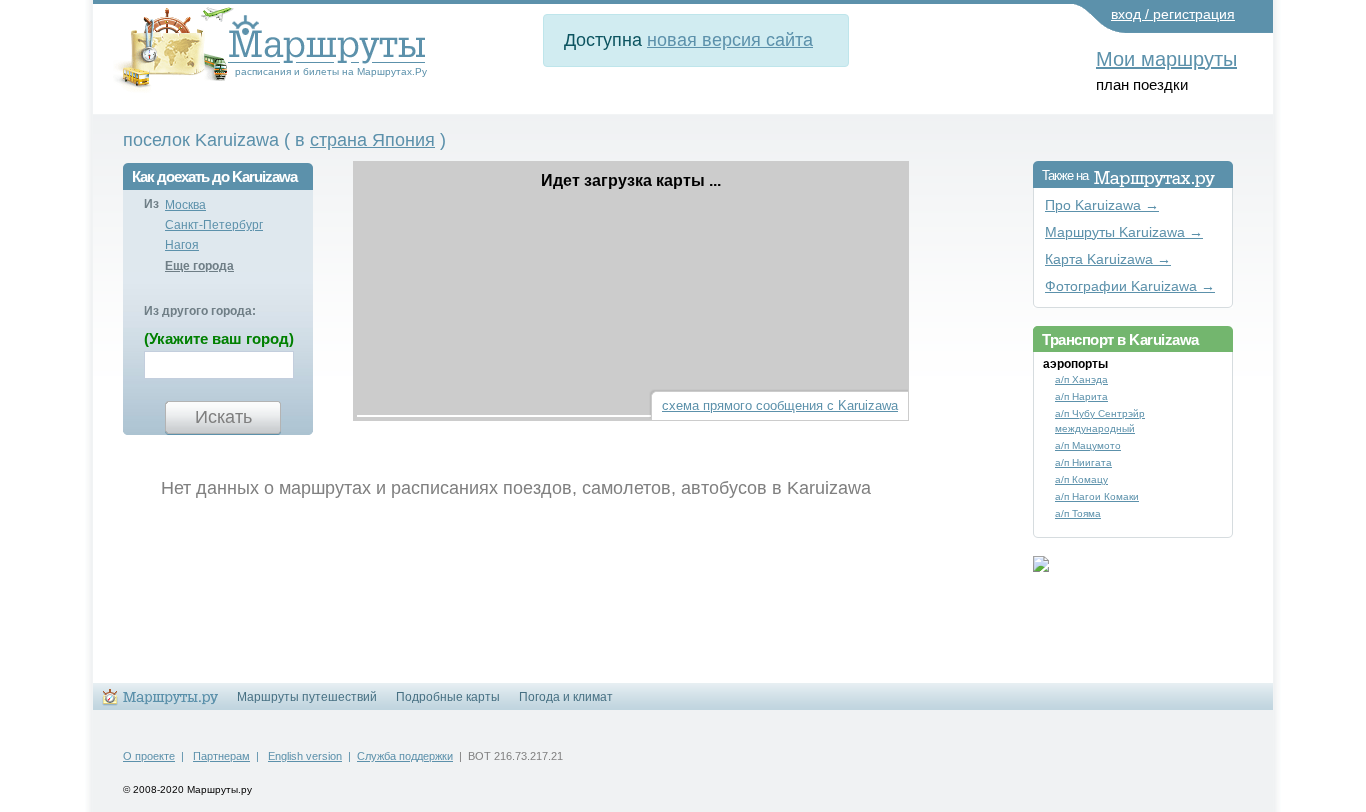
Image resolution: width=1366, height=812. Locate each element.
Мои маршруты (1166, 59)
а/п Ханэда (1081, 379)
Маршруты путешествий (307, 697)
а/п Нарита (1081, 396)
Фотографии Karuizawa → (1130, 286)
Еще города (199, 266)
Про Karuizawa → (1102, 205)
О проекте (149, 756)
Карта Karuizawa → (1108, 259)
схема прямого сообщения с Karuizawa (780, 405)
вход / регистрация (1173, 14)
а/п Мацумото (1088, 445)
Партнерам (221, 756)
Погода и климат (566, 697)
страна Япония (372, 140)
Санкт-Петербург (214, 225)
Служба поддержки (405, 756)
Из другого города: (200, 311)
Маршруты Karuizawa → (1124, 232)
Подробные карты (448, 697)
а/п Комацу (1081, 479)
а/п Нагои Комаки (1097, 496)
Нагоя (182, 245)
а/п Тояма (1078, 513)
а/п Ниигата (1083, 462)
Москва (185, 205)
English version (305, 756)
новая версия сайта (730, 40)
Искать (223, 417)
